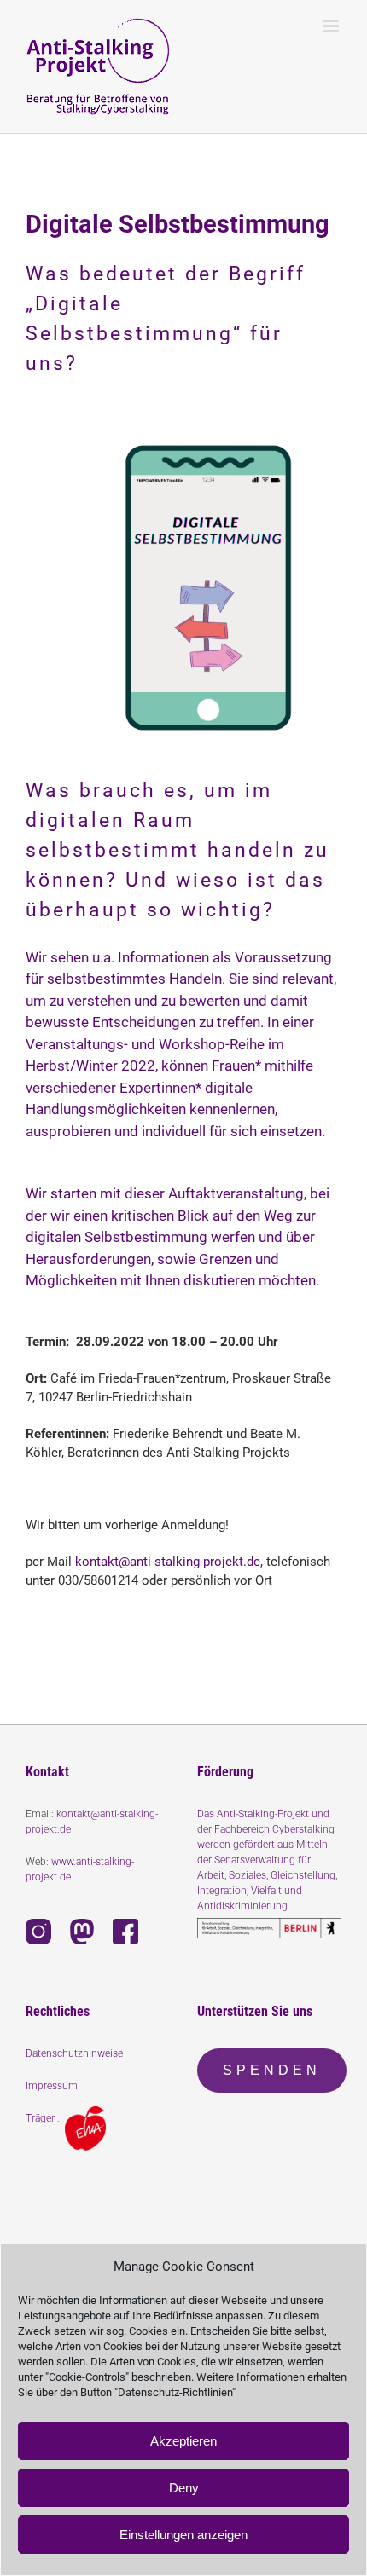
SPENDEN (272, 2070)
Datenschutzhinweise (74, 2053)
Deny (184, 2488)
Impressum (52, 2086)
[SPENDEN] (272, 2087)
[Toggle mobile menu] (332, 26)
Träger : (45, 2118)
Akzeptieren (183, 2441)
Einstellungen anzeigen (183, 2535)
